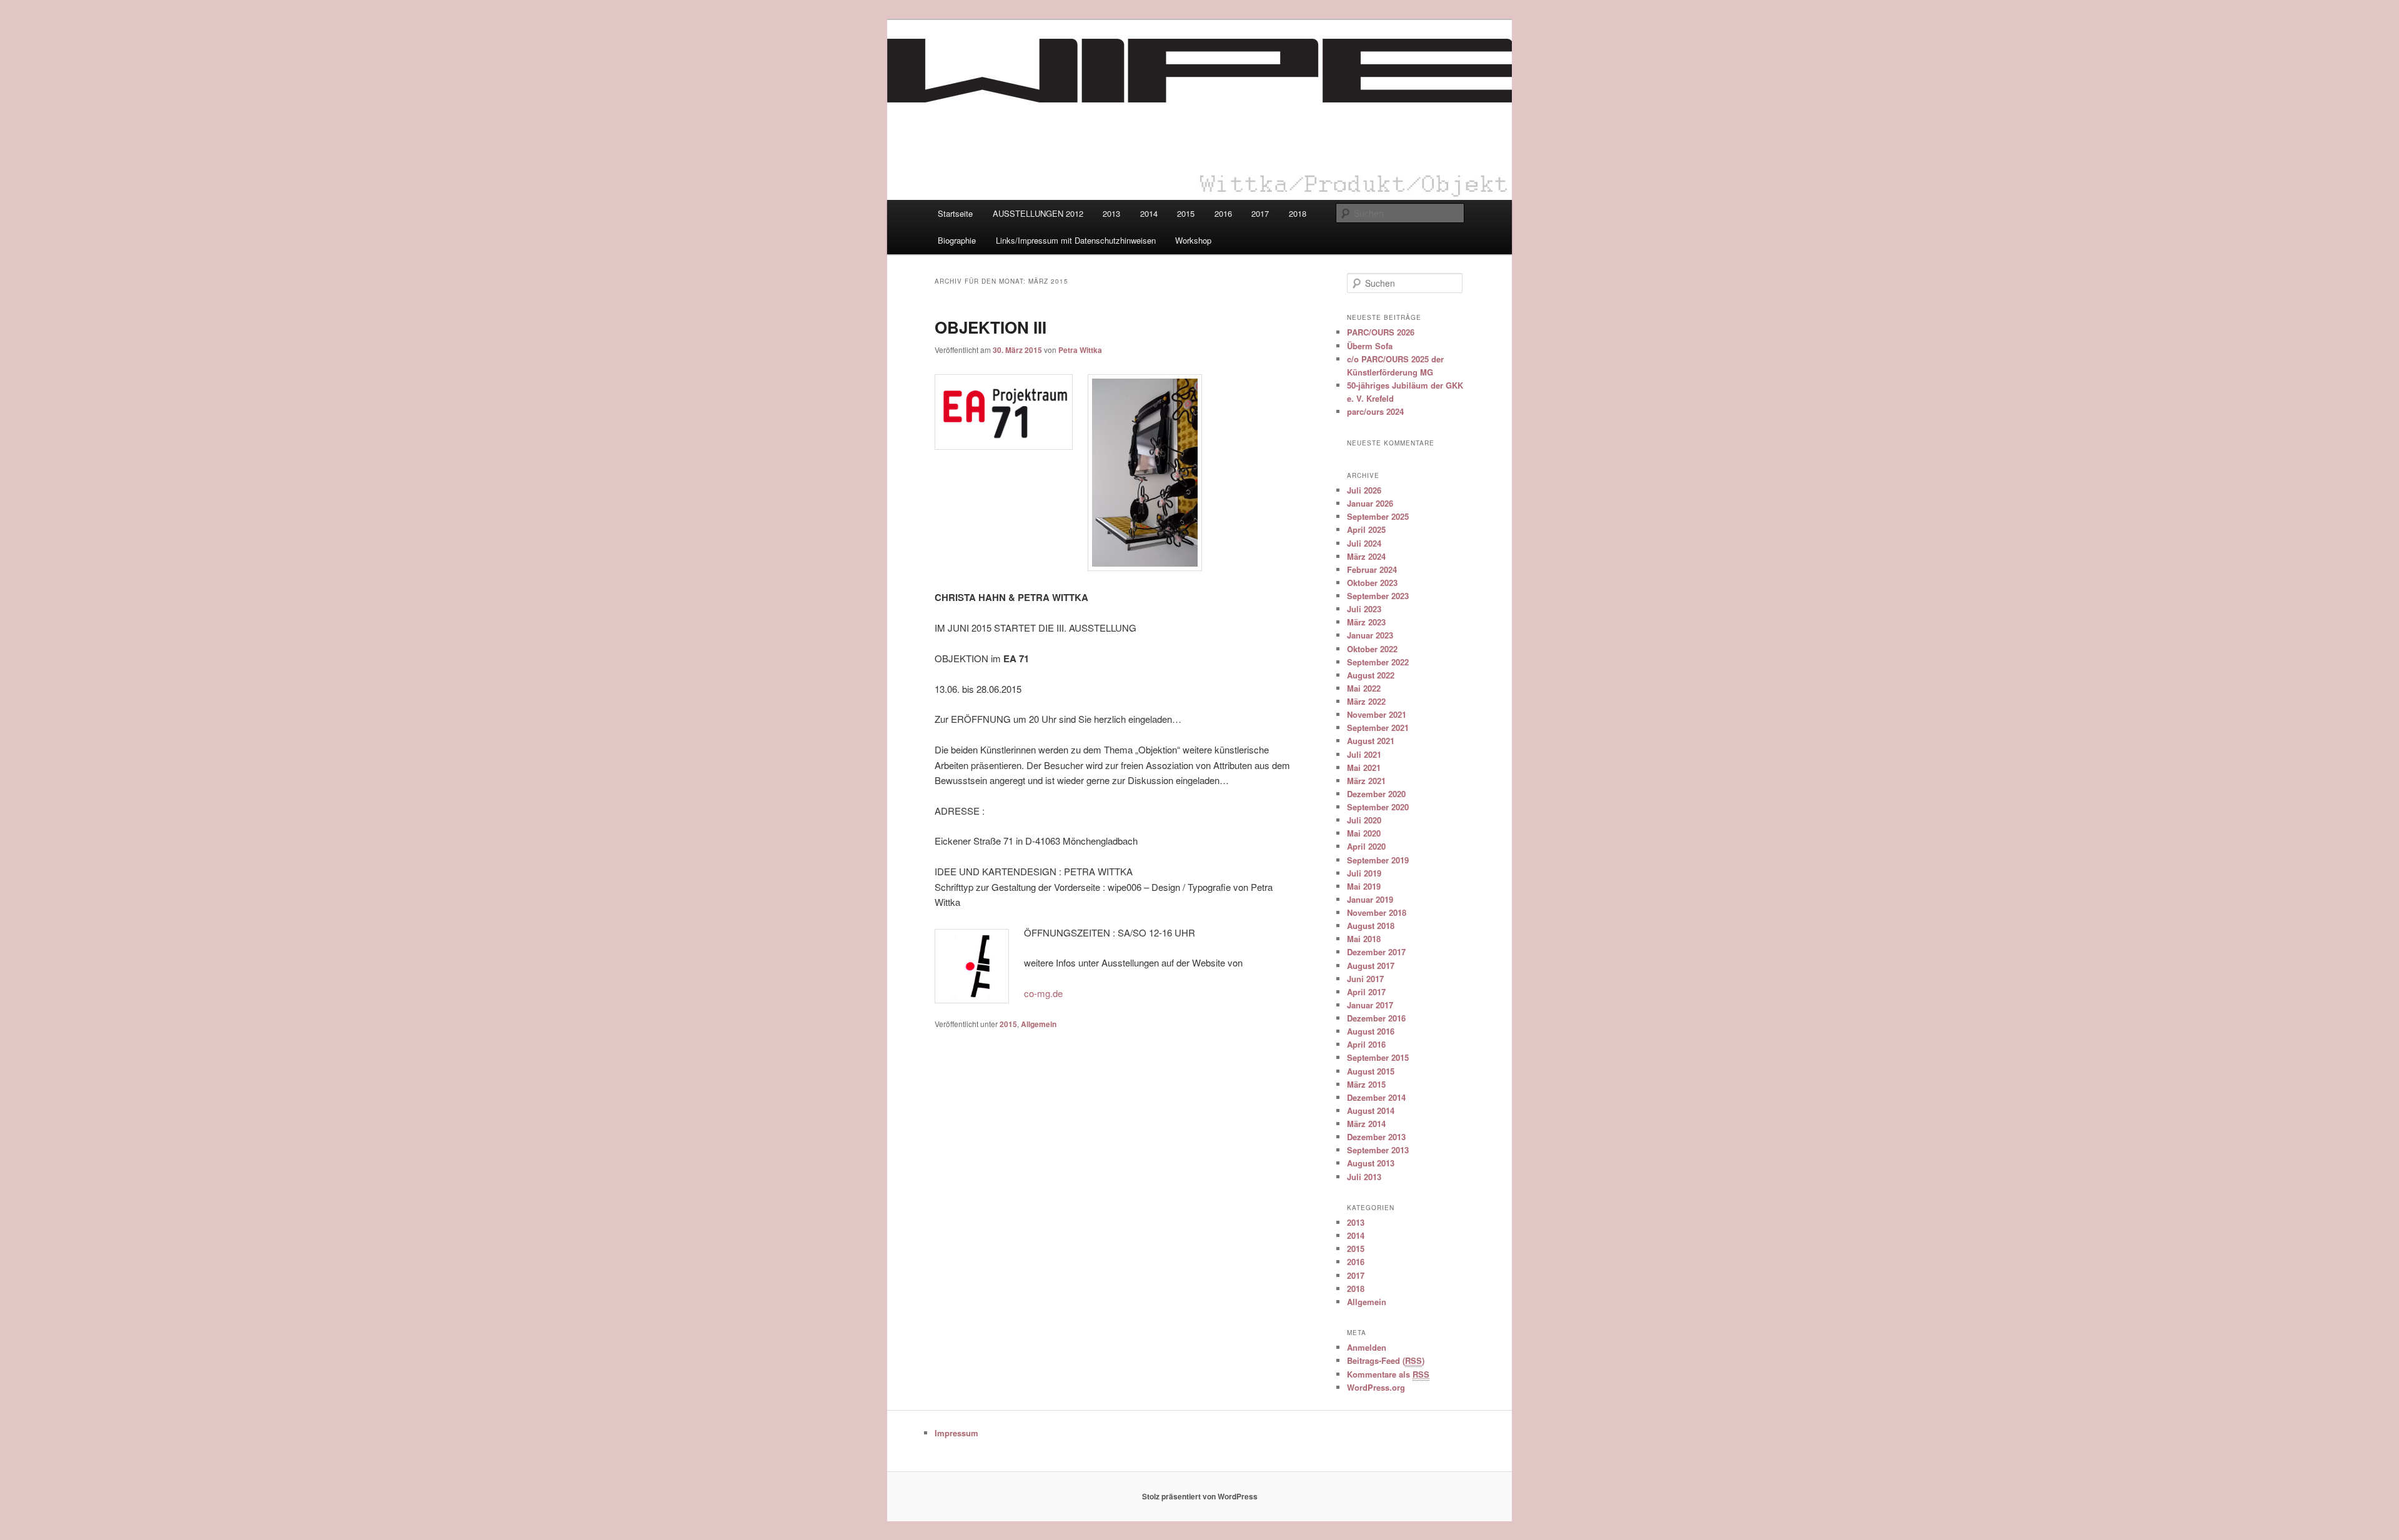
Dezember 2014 (1376, 1097)
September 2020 (1378, 807)
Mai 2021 (1364, 768)
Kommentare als (1388, 1374)
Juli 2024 (1364, 543)
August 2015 (1371, 1071)
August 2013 (1371, 1163)
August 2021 (1371, 741)
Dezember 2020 (1376, 794)
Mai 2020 (1364, 833)
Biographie (957, 240)
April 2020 (1366, 846)
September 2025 (1378, 516)
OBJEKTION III (991, 327)
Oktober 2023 (1372, 583)
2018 (1298, 213)
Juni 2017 (1365, 979)
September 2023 (1378, 596)
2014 (1149, 213)
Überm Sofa (1370, 346)
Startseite (955, 213)
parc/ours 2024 (1375, 411)
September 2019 (1378, 860)
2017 (1260, 213)
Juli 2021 (1364, 754)
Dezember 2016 (1376, 1018)
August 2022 (1371, 675)
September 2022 (1378, 662)
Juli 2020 (1364, 820)
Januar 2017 (1370, 1005)
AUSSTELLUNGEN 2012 (1038, 213)
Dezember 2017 (1376, 952)
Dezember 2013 (1376, 1137)
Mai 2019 (1364, 886)
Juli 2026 (1364, 490)
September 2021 (1378, 728)
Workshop (1193, 240)
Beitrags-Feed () (1386, 1360)
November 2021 (1377, 714)
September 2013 (1378, 1150)
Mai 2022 (1364, 688)
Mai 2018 (1364, 939)
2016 (1223, 213)
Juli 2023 (1364, 609)
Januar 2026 (1370, 503)
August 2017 (1371, 966)
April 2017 (1366, 992)
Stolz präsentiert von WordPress (1200, 1496)
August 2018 (1371, 926)
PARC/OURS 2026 (1381, 332)
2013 (1111, 213)
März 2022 (1366, 701)
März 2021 (1366, 781)
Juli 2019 (1364, 873)
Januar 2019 (1370, 899)
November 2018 (1377, 912)
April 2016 (1366, 1044)
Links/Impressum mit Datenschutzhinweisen (1076, 240)
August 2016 (1371, 1031)
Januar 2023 (1370, 635)
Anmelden (1367, 1347)
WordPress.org (1376, 1387)
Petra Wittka (1080, 350)
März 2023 (1366, 622)
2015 (1186, 213)
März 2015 (1366, 1084)
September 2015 (1378, 1057)
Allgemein (1039, 1024)
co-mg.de (1043, 993)
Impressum (956, 1433)
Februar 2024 (1372, 569)
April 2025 (1366, 529)
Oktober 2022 (1372, 649)
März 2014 (1366, 1124)
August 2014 (1371, 1110)
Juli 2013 (1364, 1177)
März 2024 (1366, 556)
